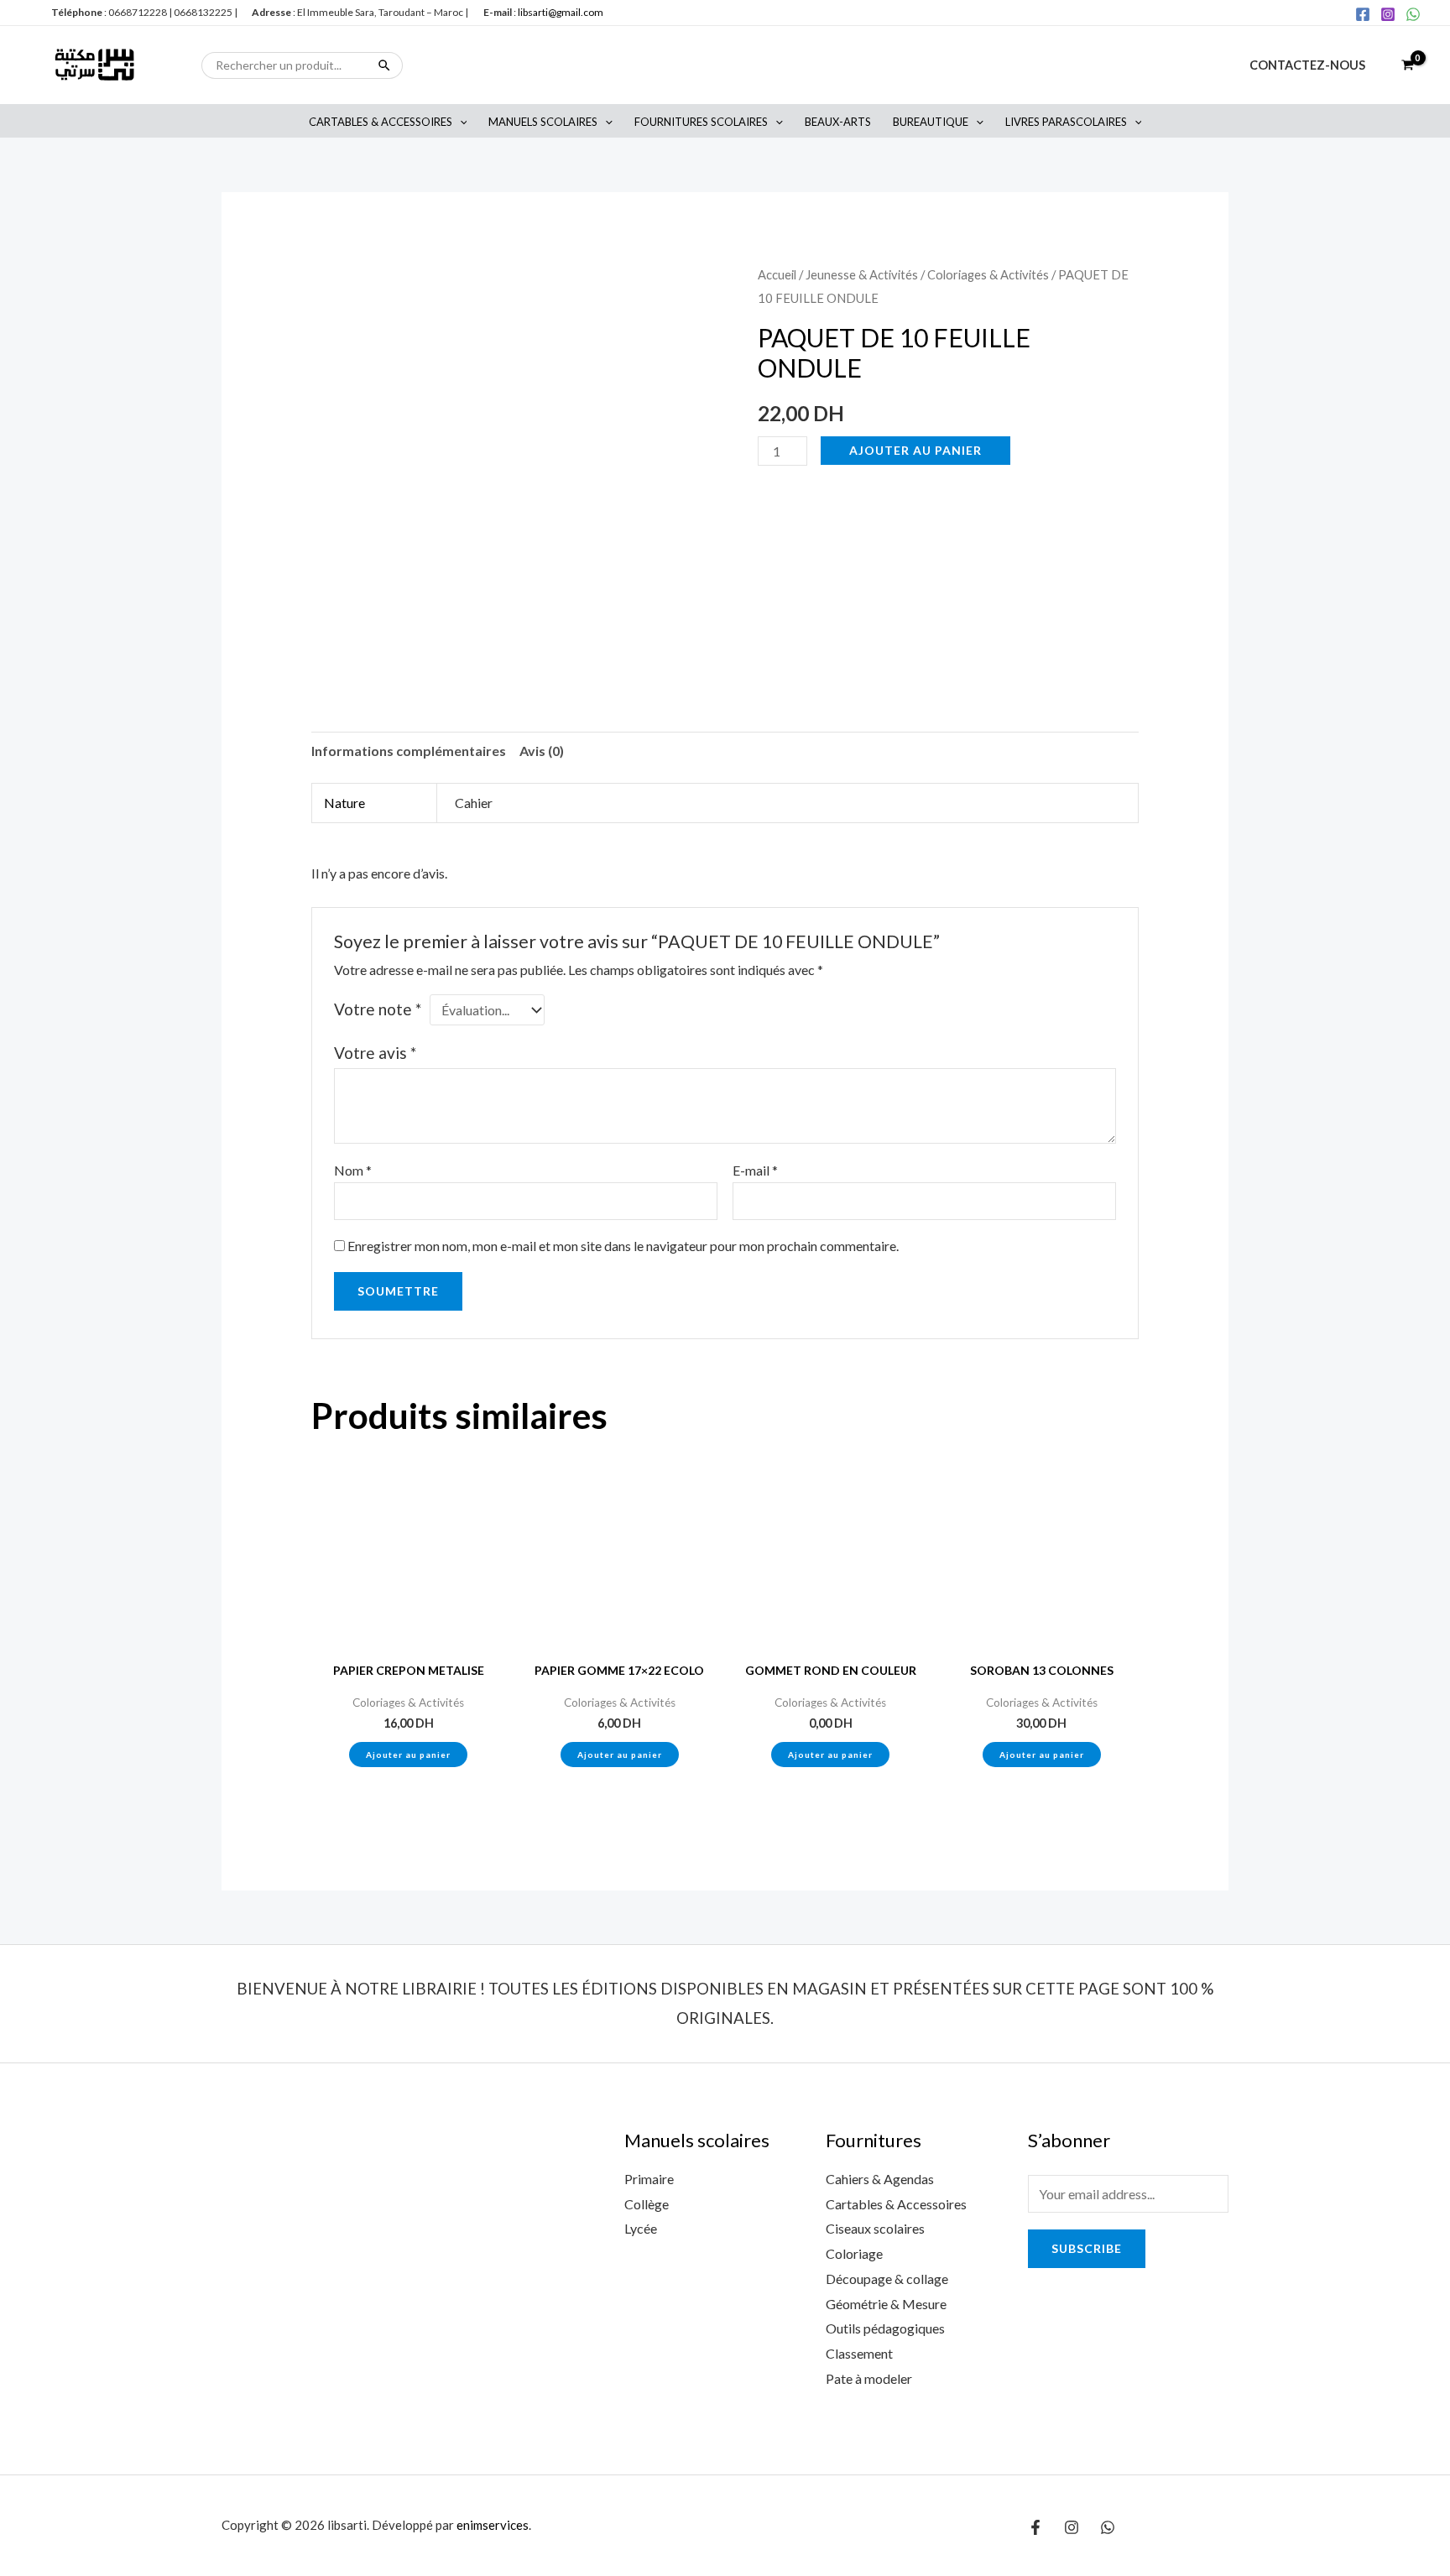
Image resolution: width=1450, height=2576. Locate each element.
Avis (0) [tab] (542, 751)
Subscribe (1087, 2248)
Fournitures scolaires (701, 123)
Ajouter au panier (915, 450)
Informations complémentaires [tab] (409, 751)
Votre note (378, 1009)
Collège (647, 2204)
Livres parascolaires (1066, 123)
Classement (859, 2353)
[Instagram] (1388, 14)
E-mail (755, 1170)
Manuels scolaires (543, 123)
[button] (460, 122)
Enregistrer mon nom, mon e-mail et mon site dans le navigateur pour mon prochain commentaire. (623, 1246)
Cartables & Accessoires (381, 123)
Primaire (649, 2179)
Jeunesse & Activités (862, 274)
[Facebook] (1363, 14)
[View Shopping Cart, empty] (1407, 65)
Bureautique (931, 123)
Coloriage (854, 2253)
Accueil (777, 274)
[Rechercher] (384, 65)
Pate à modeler (869, 2378)
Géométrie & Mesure (886, 2304)
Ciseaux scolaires (875, 2228)
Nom (353, 1170)
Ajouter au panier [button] (408, 1755)
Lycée (641, 2228)
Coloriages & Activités (988, 274)
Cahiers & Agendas (880, 2179)
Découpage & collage (887, 2279)
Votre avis (375, 1053)
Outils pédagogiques (885, 2328)
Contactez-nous (1307, 65)
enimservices (493, 2525)
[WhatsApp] (1413, 14)
